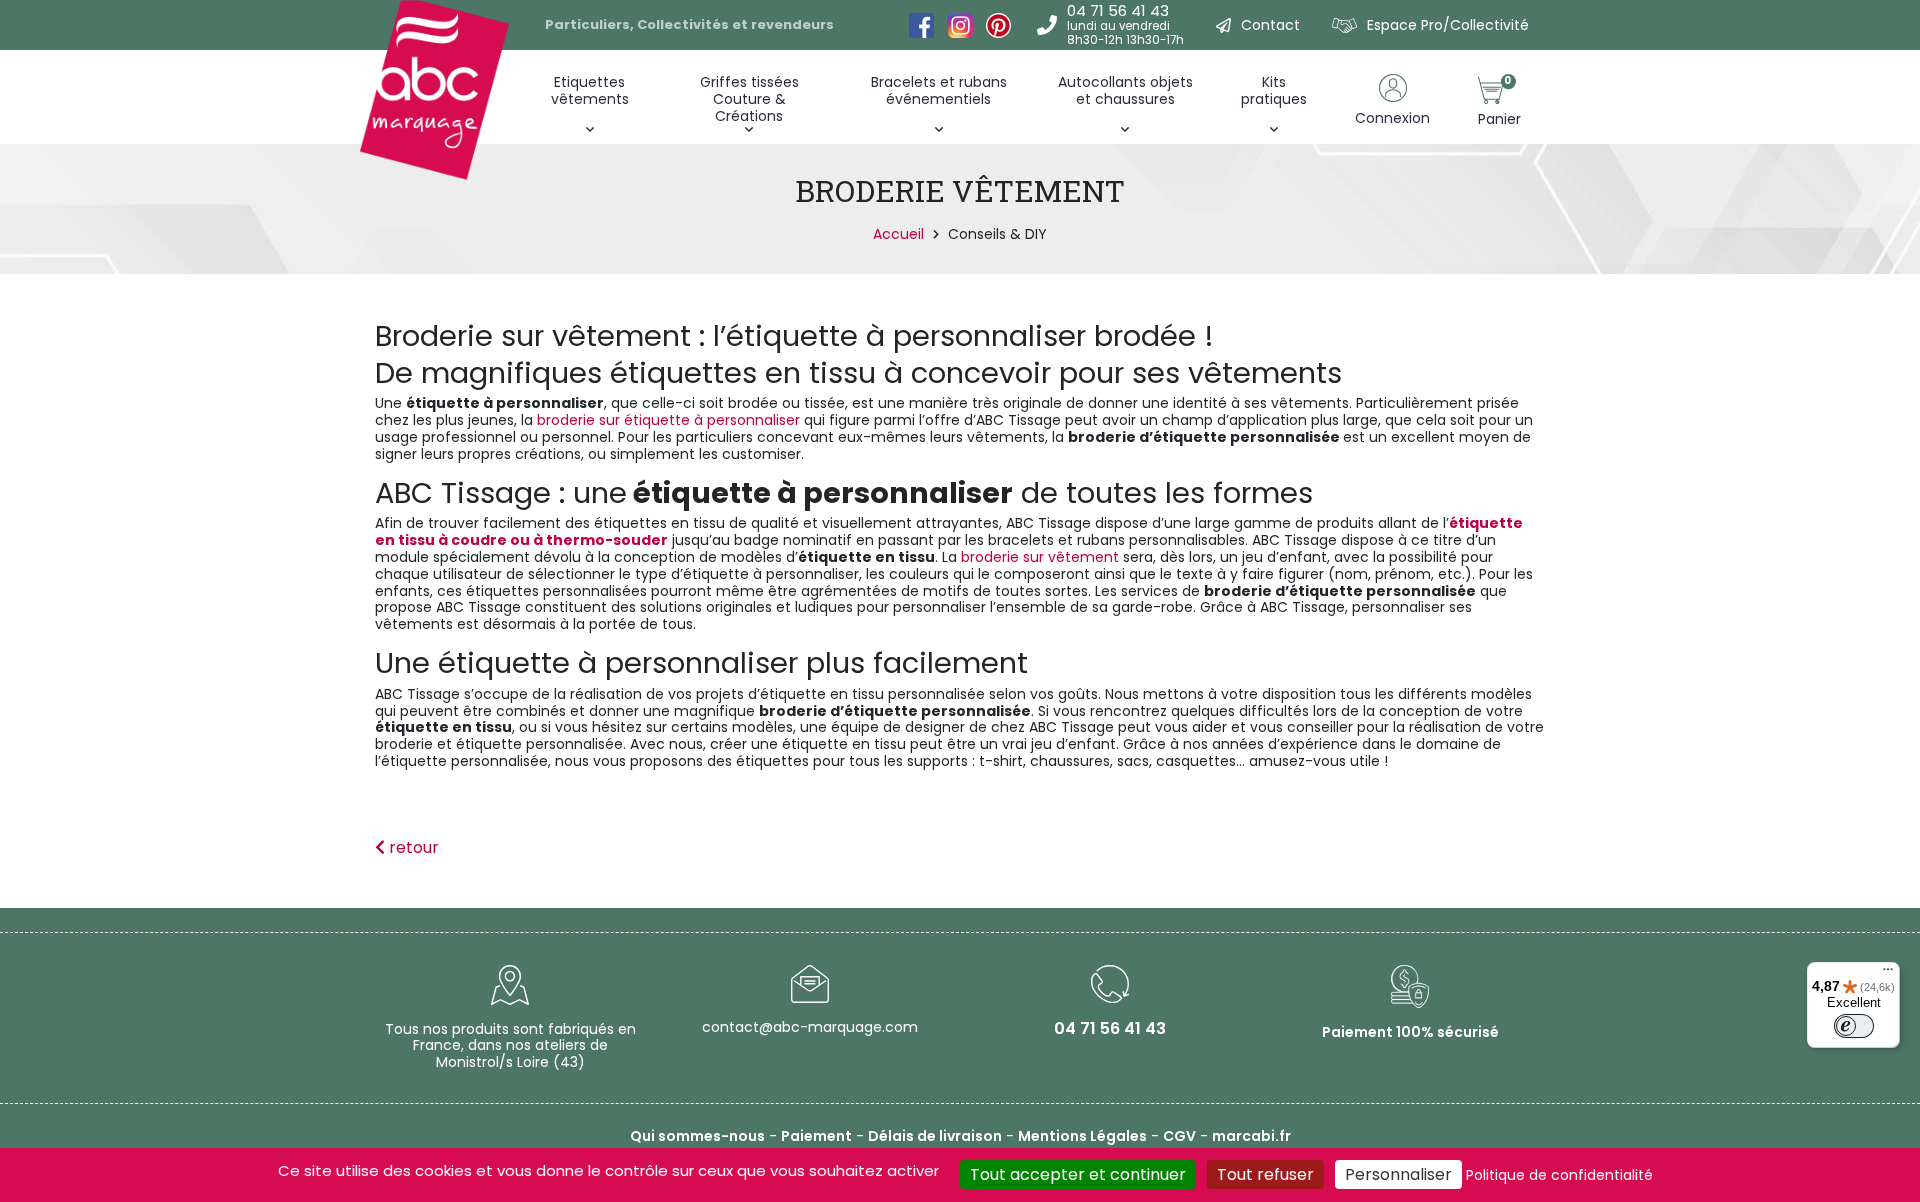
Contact (1270, 25)
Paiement (816, 1136)
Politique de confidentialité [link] (1559, 1175)
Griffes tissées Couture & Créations (749, 99)
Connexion (1392, 118)
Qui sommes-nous (697, 1136)
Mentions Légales (1082, 1136)
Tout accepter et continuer (1078, 1174)
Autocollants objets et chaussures (1125, 90)
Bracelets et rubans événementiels (939, 90)
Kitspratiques (1274, 90)
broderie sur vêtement (1040, 557)
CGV (1179, 1136)
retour (412, 847)
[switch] (1854, 1026)
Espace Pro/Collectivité (1448, 25)
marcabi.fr (1251, 1136)
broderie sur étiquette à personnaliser (666, 420)
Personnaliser (1398, 1174)
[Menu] (1888, 974)
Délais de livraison (935, 1136)
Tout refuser (1265, 1174)
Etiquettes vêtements (590, 90)
